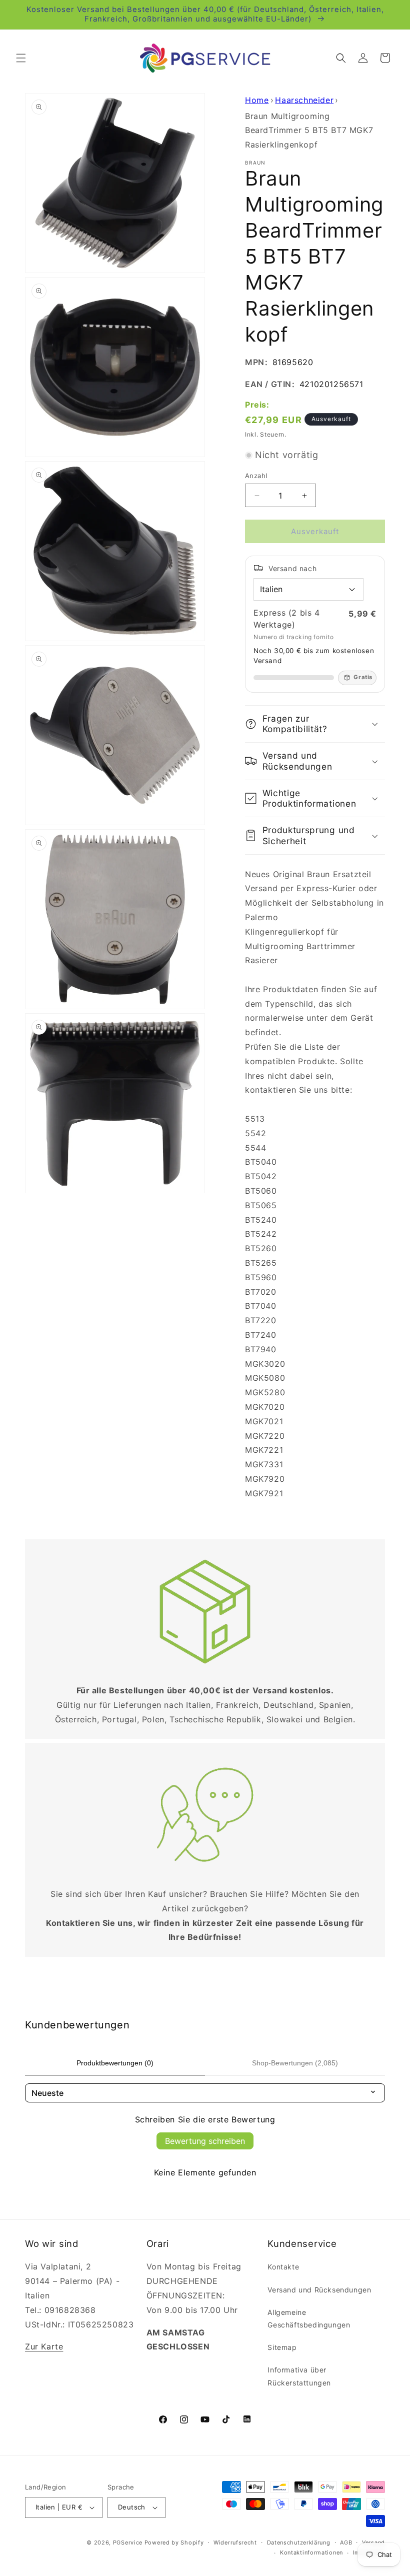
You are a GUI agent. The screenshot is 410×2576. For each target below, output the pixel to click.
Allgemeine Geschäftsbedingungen (309, 2318)
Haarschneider (304, 100)
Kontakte (283, 2267)
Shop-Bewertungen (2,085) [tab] (295, 2063)
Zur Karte (44, 2346)
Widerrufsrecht (235, 2542)
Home (257, 100)
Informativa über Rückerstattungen (299, 2376)
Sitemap (282, 2347)
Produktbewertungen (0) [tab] (115, 2063)
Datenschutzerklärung (299, 2542)
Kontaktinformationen (311, 2552)
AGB (346, 2542)
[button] (21, 58)
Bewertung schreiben (205, 2141)
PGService (128, 2542)
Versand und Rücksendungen (319, 2290)
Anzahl (256, 476)
